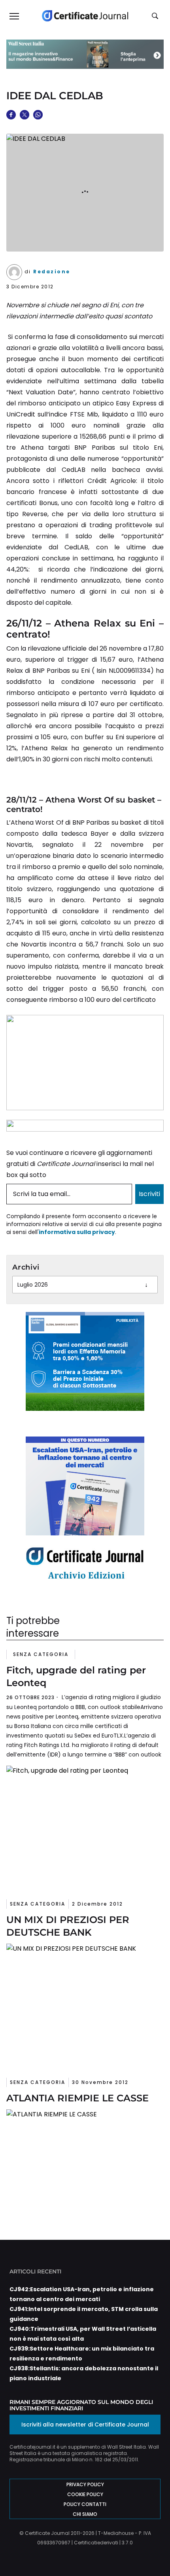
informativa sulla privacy (77, 1232)
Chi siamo (85, 2514)
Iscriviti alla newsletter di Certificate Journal (85, 2425)
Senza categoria (41, 1654)
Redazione (52, 272)
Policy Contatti (85, 2504)
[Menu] (14, 16)
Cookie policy (85, 2494)
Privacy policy (85, 2484)
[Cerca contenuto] (156, 16)
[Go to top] (151, 2550)
